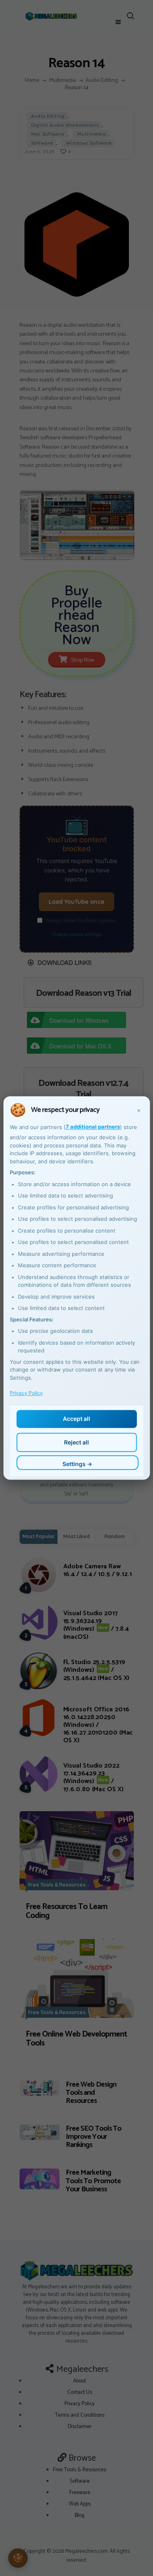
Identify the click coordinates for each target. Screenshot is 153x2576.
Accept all (76, 1419)
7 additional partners (93, 1127)
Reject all (76, 1442)
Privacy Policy (26, 1393)
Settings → (77, 1464)
